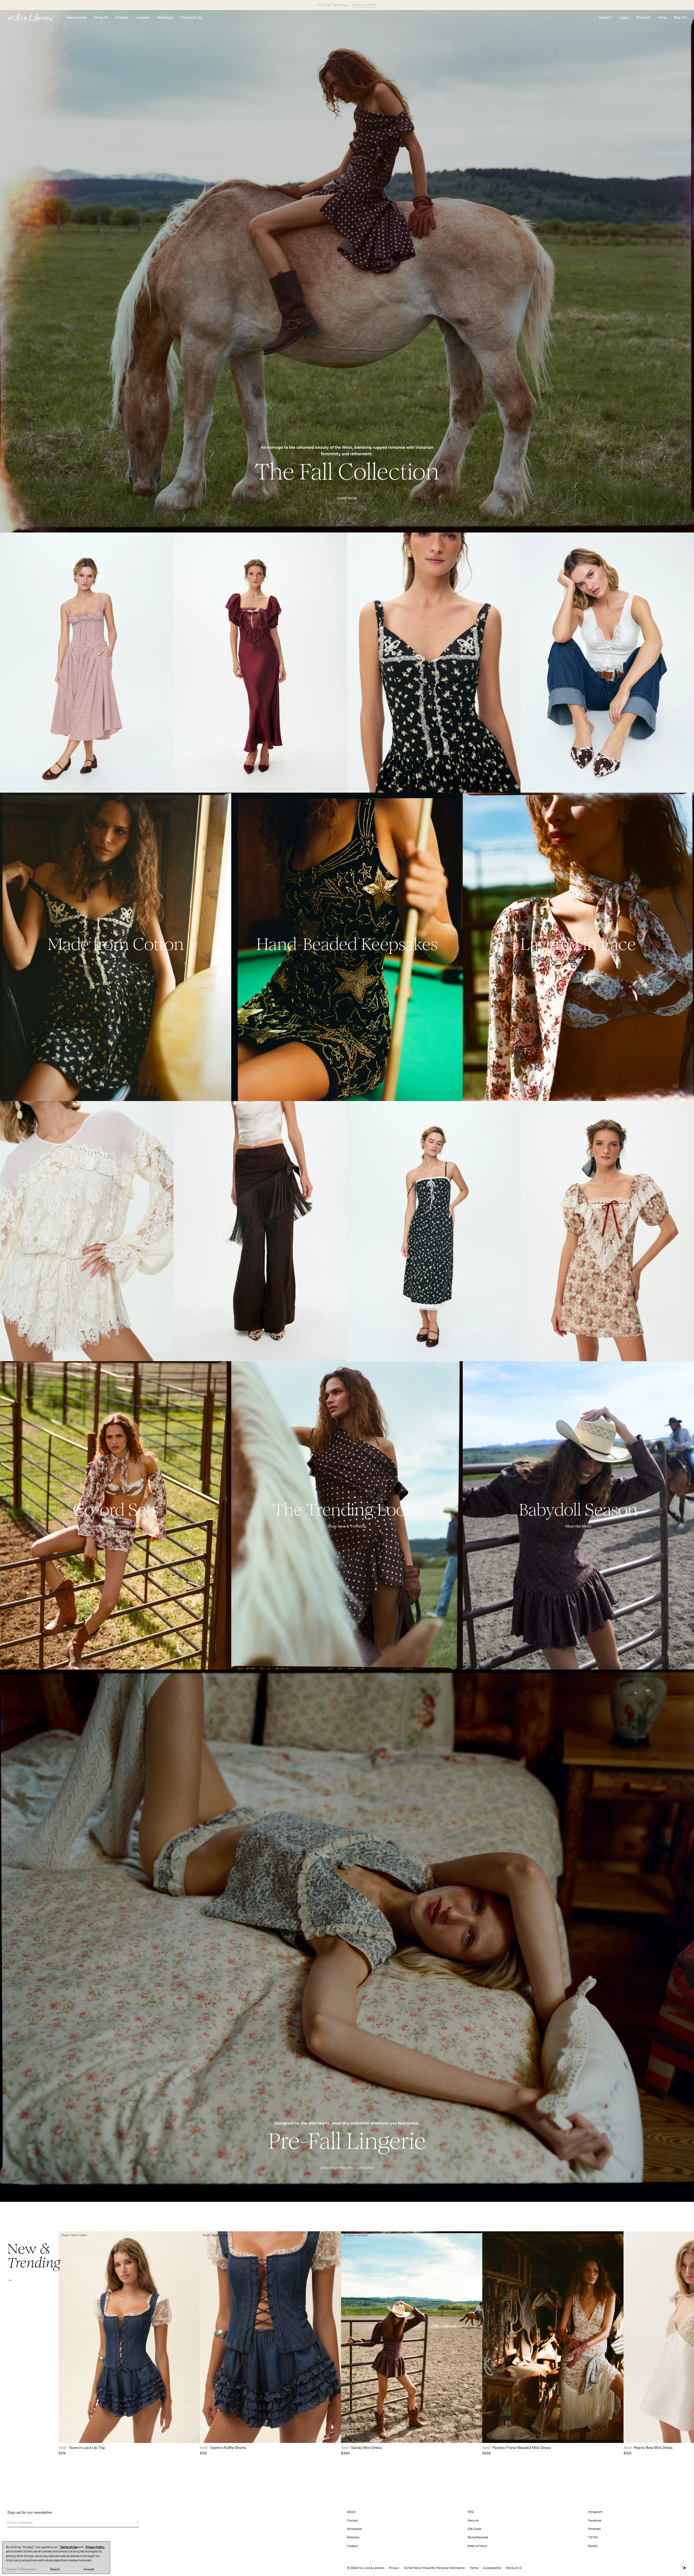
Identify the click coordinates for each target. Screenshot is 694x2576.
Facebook (595, 2521)
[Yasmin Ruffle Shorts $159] (270, 2337)
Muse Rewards (478, 2537)
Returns (473, 2521)
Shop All (101, 17)
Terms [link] (474, 2568)
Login (624, 17)
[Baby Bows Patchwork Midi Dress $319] (434, 1231)
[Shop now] (116, 947)
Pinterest (594, 2529)
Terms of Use (69, 2547)
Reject (55, 2569)
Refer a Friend (477, 2546)
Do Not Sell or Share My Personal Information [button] (434, 2568)
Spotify (593, 2546)
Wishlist (643, 17)
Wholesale (354, 2529)
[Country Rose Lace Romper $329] (87, 1231)
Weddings (165, 17)
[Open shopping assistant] (684, 2568)
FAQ (471, 2512)
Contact (353, 2521)
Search (605, 17)
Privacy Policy (95, 2547)
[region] (56, 2558)
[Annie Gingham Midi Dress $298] (87, 663)
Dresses (122, 17)
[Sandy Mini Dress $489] (412, 2337)
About (351, 2512)
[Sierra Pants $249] (260, 1231)
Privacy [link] (394, 2568)
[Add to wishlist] (168, 539)
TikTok (593, 2537)
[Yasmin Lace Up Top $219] (129, 2337)
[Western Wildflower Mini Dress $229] (434, 663)
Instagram (595, 2512)
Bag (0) (680, 17)
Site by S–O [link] (514, 2568)
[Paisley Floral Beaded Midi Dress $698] (553, 2337)
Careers (352, 2546)
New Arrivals (76, 17)
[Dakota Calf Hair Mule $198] (607, 663)
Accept (89, 2569)
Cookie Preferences (21, 2569)
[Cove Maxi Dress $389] (260, 663)
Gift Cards (475, 2529)
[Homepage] (33, 17)
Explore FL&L (192, 17)
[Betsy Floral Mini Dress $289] (607, 1231)
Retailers (353, 2537)
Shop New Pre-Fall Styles (365, 5)
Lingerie (143, 17)
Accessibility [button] (492, 2568)
